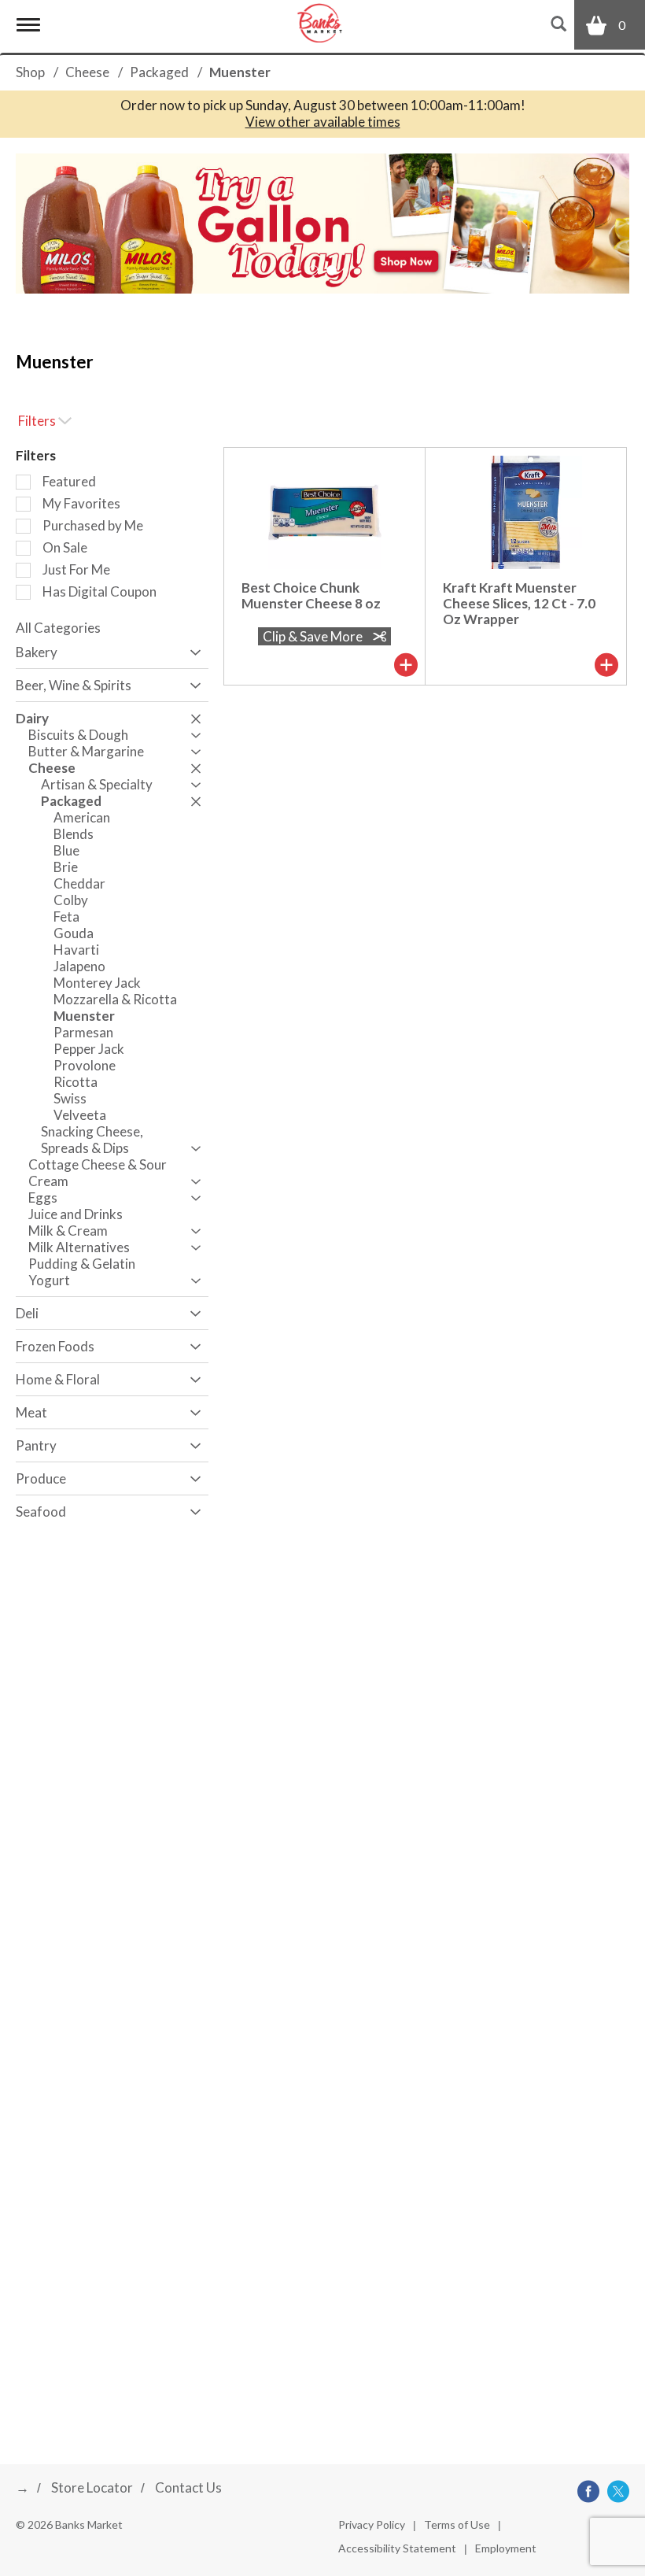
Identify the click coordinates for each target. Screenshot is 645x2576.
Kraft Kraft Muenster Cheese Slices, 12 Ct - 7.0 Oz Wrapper (519, 603)
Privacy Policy (372, 2524)
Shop (30, 72)
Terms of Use (457, 2524)
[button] (322, 222)
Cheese (87, 72)
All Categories (58, 628)
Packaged (159, 72)
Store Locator (92, 2487)
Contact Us (188, 2487)
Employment (506, 2548)
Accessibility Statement (397, 2548)
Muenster (240, 72)
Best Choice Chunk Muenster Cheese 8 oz (311, 595)
